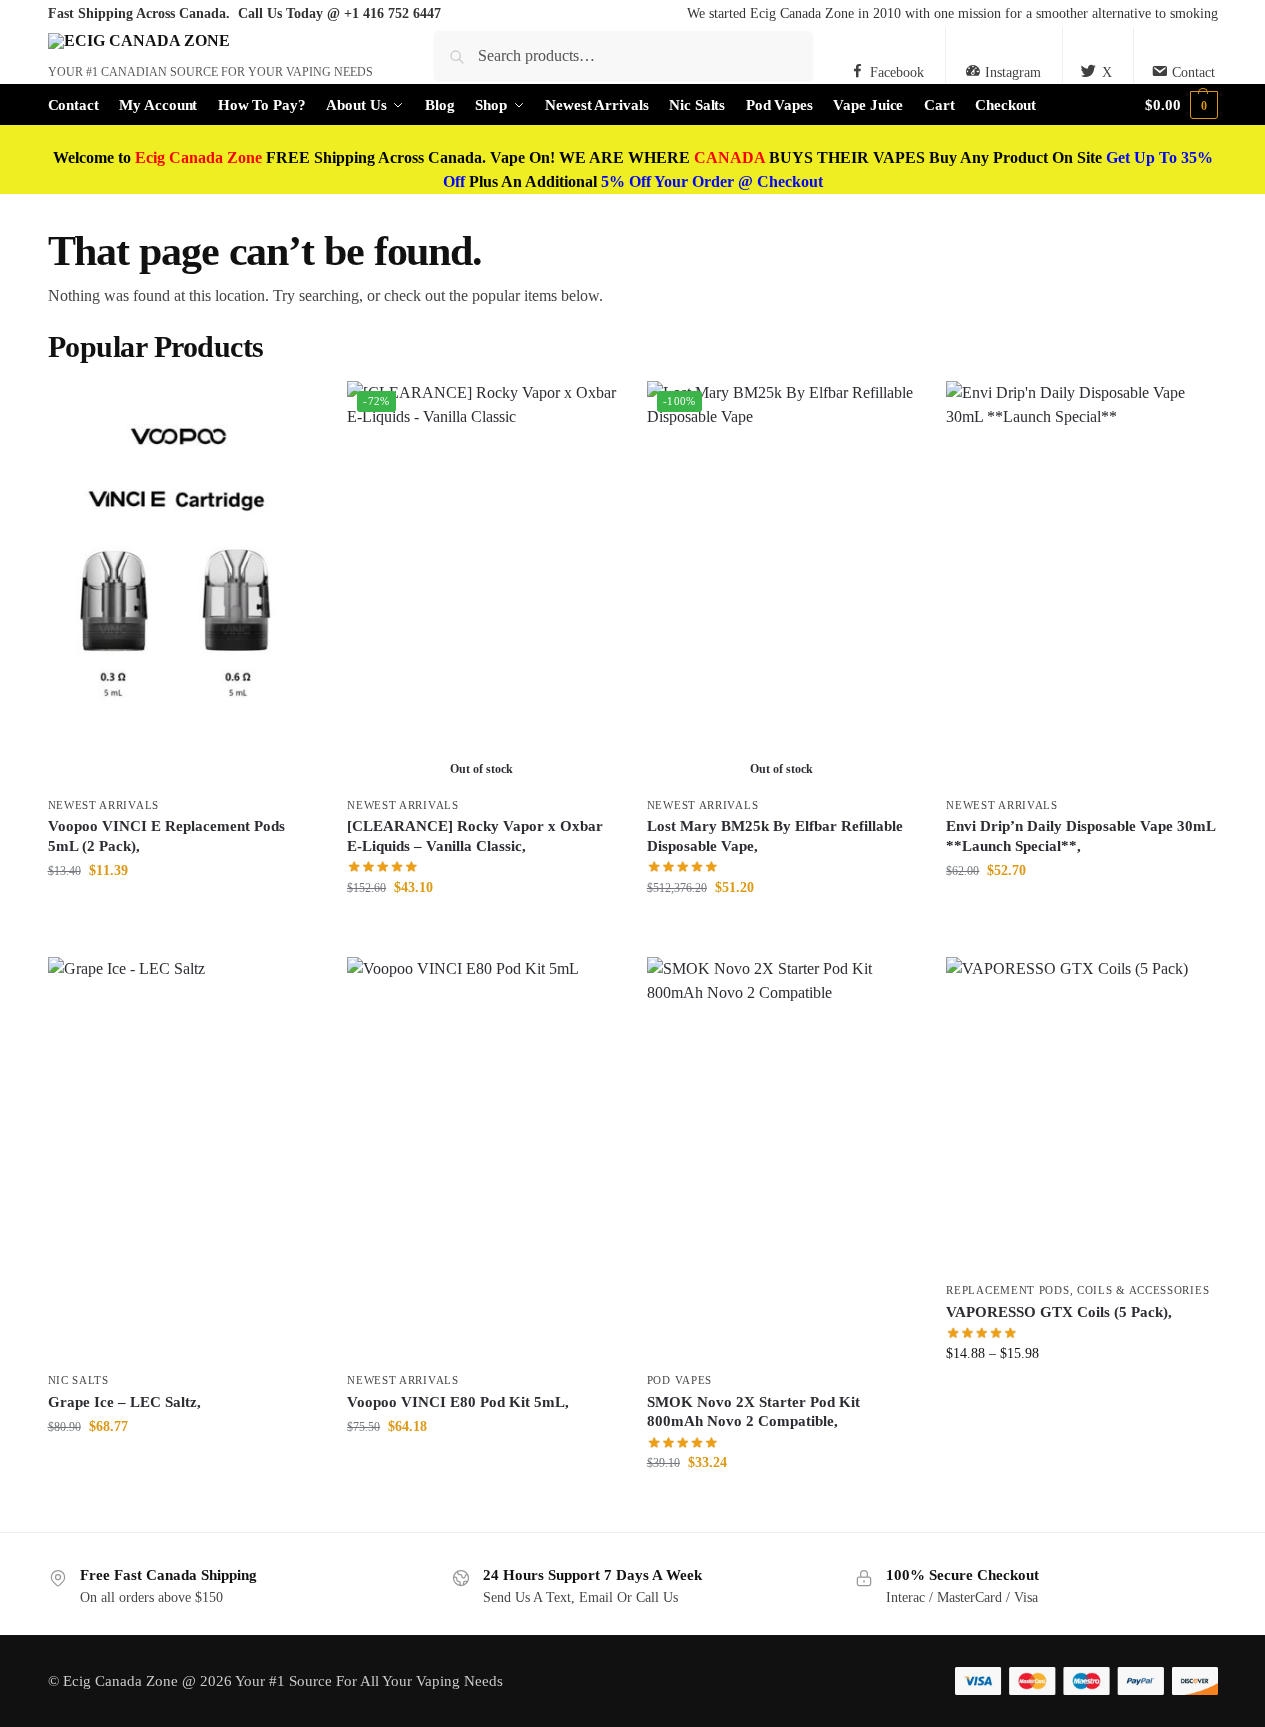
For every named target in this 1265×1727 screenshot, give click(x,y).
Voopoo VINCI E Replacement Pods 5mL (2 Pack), (166, 836)
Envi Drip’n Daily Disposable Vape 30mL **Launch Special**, (1080, 836)
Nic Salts (78, 1380)
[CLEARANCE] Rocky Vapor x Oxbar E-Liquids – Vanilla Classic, (475, 836)
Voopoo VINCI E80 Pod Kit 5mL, (458, 1402)
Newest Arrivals (104, 805)
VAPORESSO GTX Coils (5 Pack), (1059, 1312)
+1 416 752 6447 (392, 13)
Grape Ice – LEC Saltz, (124, 1402)
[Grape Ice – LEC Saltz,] (183, 1159)
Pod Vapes (679, 1380)
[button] (1181, 105)
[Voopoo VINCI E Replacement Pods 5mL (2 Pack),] (183, 583)
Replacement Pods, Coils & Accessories (1077, 1290)
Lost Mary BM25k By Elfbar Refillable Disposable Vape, (775, 836)
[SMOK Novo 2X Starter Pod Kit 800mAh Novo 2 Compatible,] (782, 1159)
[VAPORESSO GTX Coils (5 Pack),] (1081, 1114)
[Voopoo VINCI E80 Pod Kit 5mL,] (482, 1159)
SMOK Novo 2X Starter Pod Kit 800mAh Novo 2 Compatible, (753, 1412)
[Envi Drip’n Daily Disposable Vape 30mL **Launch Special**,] (1081, 583)
